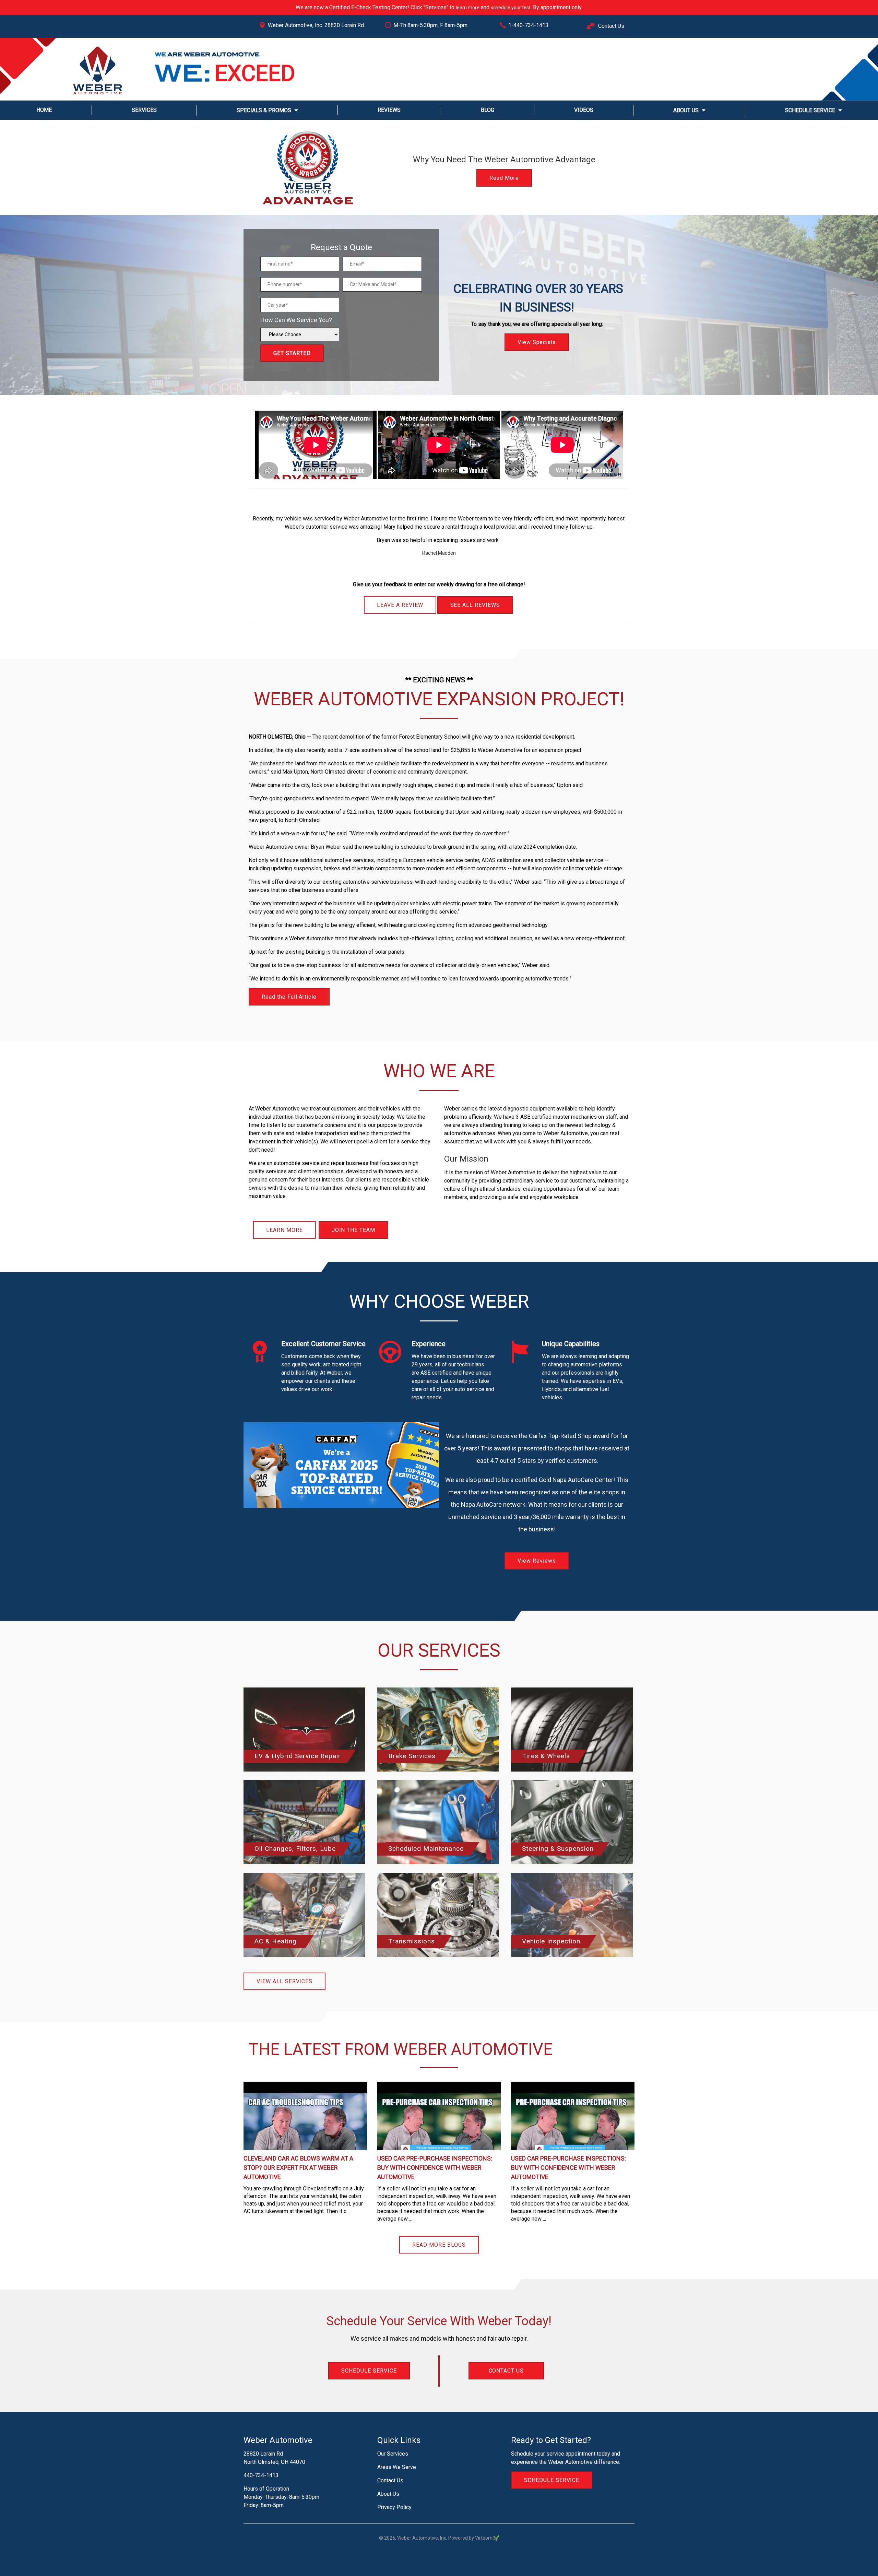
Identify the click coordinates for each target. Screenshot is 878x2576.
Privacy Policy (394, 2507)
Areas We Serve (397, 2467)
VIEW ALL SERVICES (284, 1981)
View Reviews (537, 1561)
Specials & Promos (264, 110)
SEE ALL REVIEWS (475, 605)
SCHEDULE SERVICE (369, 2371)
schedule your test (511, 8)
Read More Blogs (439, 2245)
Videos (584, 110)
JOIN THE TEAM (353, 1230)
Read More (504, 178)
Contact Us (610, 26)
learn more (468, 8)
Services (144, 110)
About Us (686, 110)
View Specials (537, 310)
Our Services (393, 2454)
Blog (488, 110)
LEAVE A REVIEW (400, 605)
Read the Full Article (289, 997)
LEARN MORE (284, 1230)
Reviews (389, 110)
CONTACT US (506, 2371)
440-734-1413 (261, 2475)
